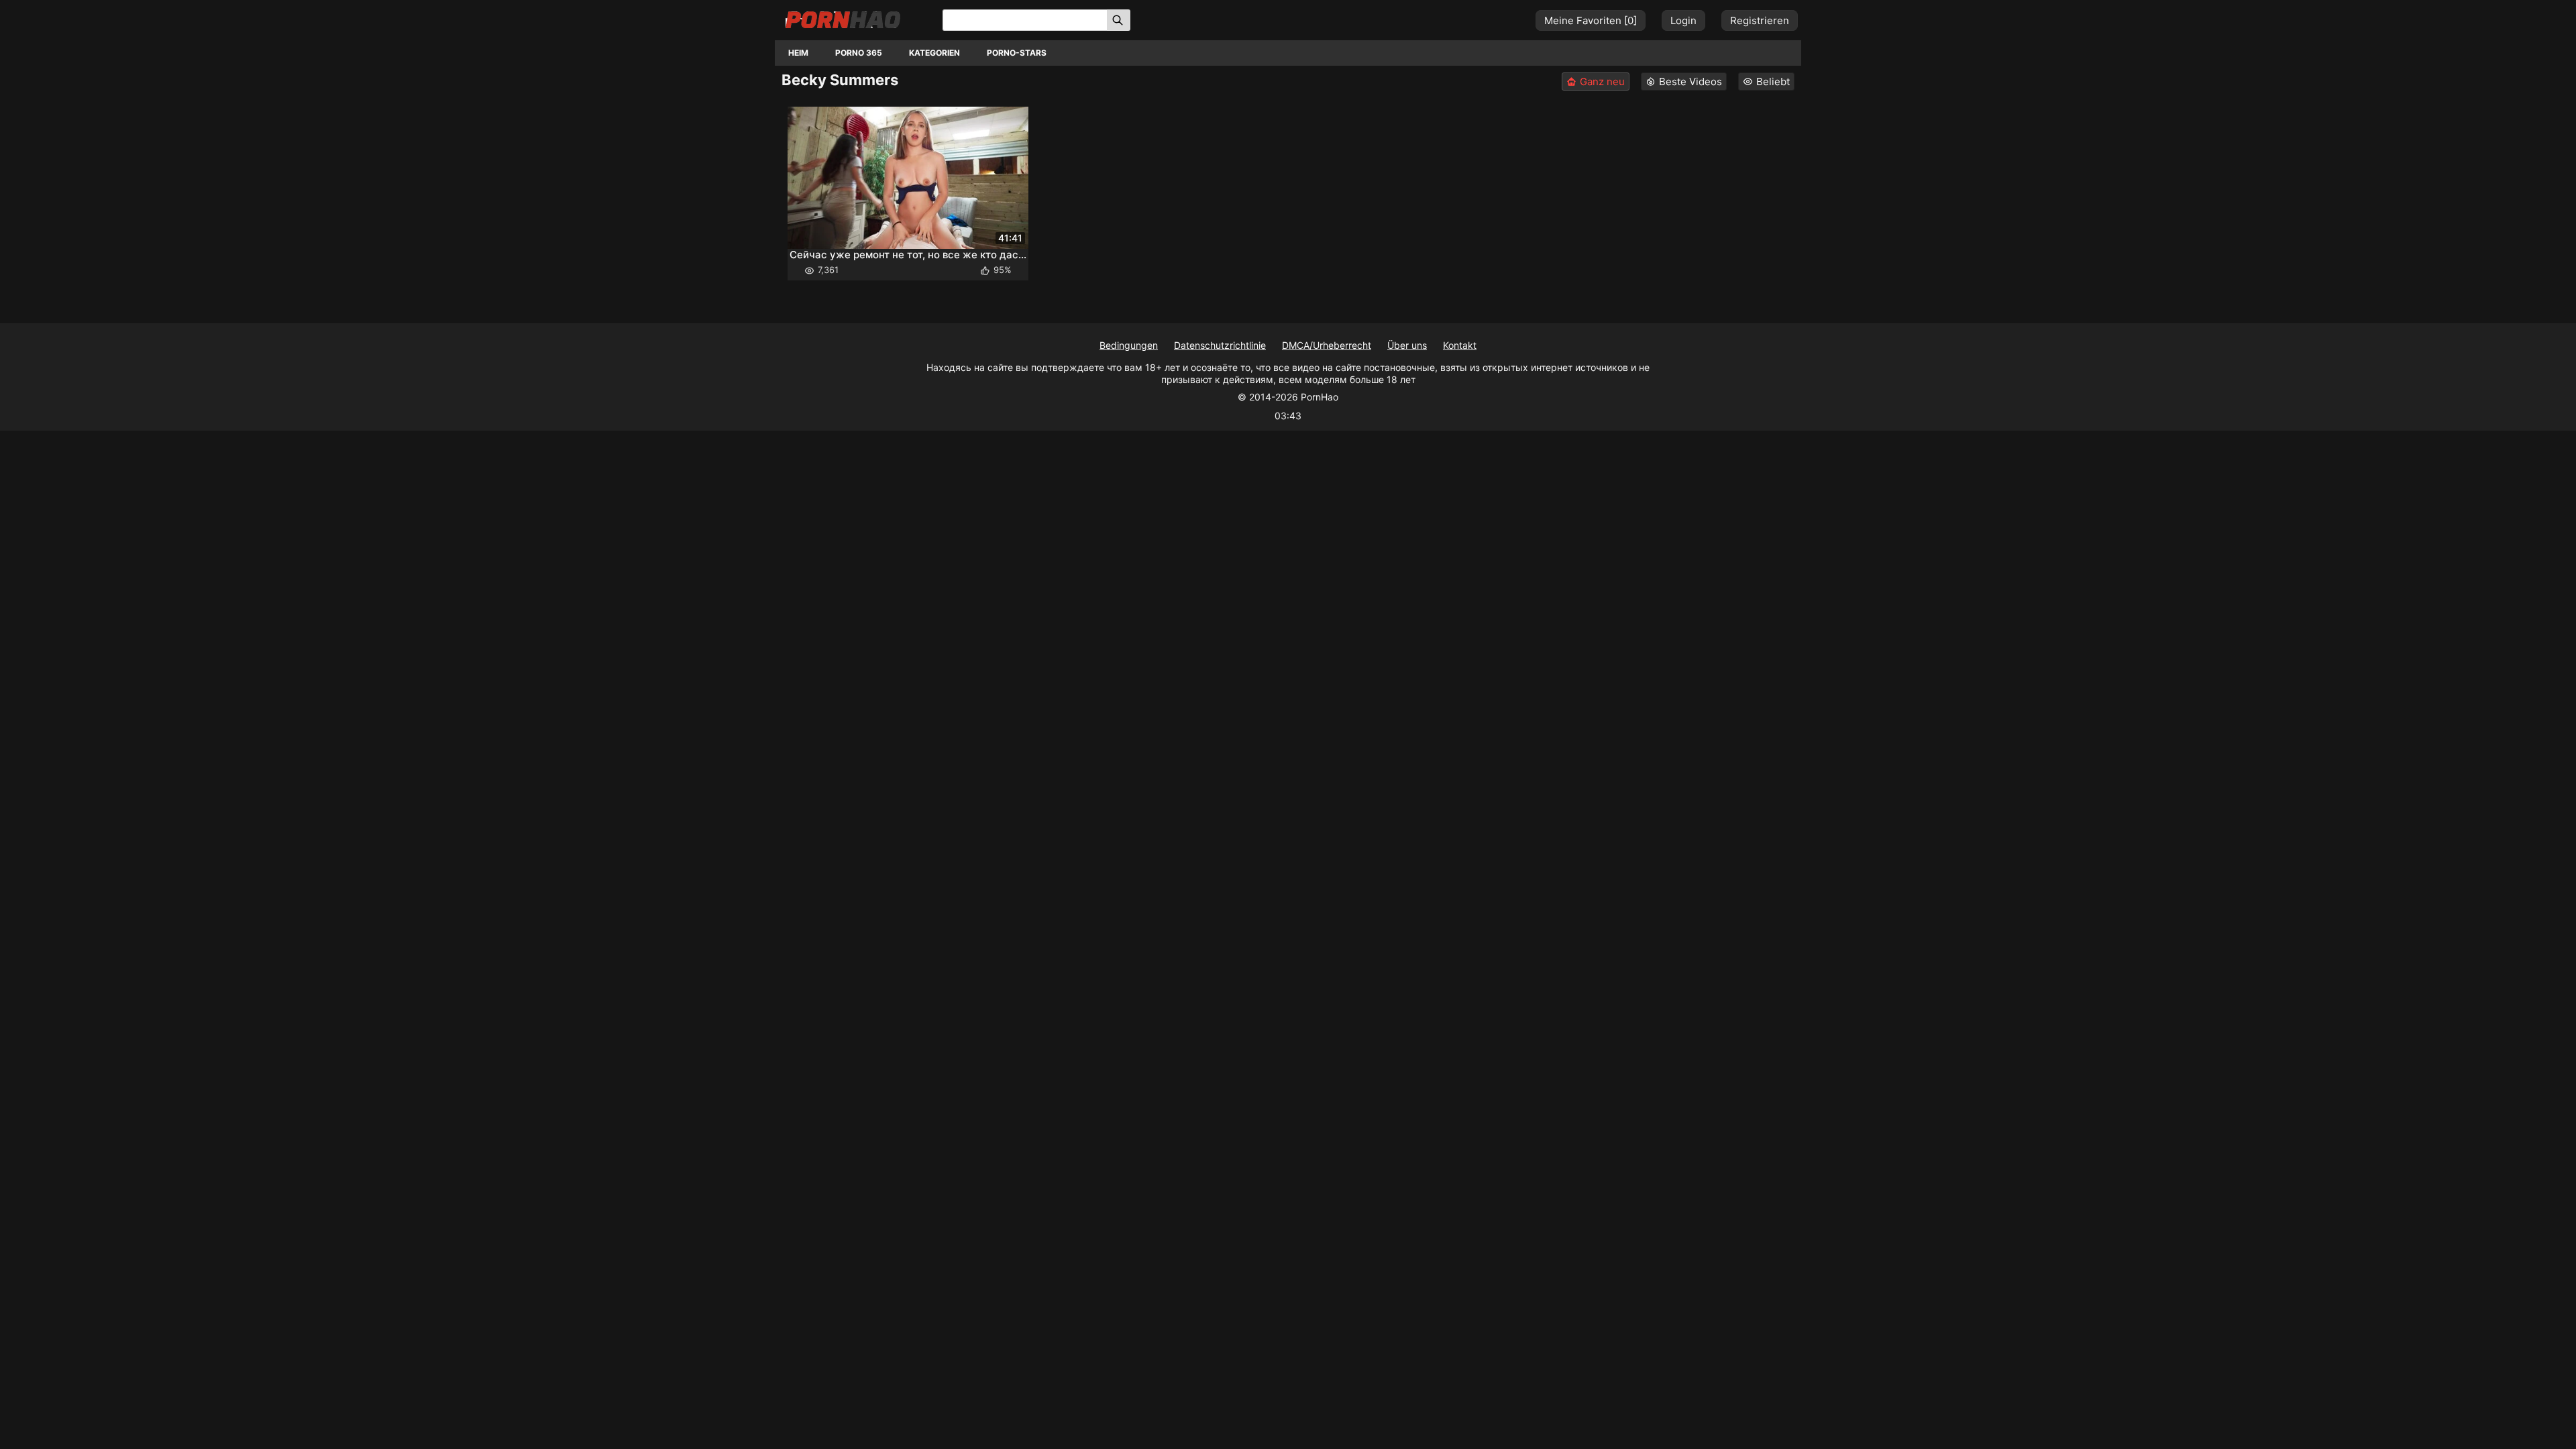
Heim (798, 53)
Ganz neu (1602, 82)
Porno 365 (859, 53)
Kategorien (934, 53)
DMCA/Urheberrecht (1327, 345)
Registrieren (1760, 20)
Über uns (1407, 345)
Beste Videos (1690, 82)
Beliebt (1773, 82)
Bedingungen (1129, 345)
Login (1683, 20)
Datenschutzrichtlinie (1220, 345)
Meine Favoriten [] (1591, 20)
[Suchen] (1119, 20)
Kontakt (1460, 345)
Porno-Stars (1017, 53)
